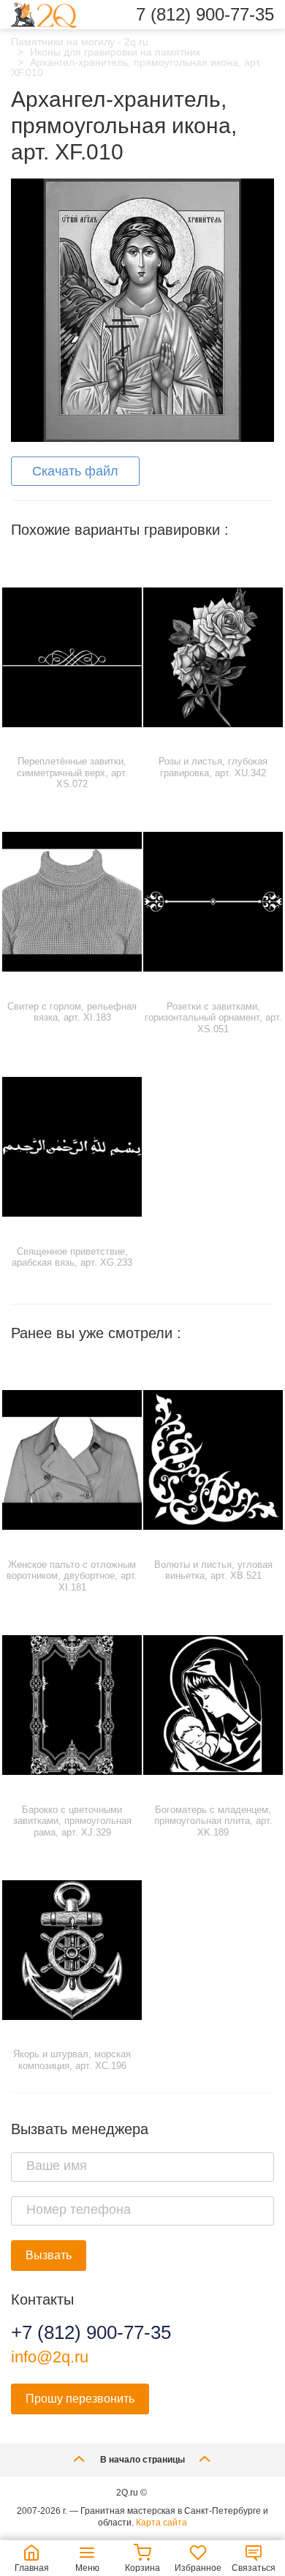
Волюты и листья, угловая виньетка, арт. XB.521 (213, 1570)
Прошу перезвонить (80, 2399)
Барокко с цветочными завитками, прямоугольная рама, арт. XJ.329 (72, 1821)
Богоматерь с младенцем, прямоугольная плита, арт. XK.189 (213, 1821)
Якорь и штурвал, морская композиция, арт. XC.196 (72, 2060)
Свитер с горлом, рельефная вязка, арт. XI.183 (72, 1012)
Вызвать (49, 2255)
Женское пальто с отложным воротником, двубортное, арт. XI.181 (72, 1576)
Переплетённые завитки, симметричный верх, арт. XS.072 (72, 773)
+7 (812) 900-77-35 (91, 2332)
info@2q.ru (50, 2357)
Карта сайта (161, 2523)
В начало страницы (142, 2460)
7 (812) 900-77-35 (205, 15)
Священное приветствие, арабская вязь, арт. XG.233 (72, 1257)
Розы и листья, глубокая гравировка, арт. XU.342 (213, 767)
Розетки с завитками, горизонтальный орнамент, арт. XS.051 (213, 1018)
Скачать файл (75, 471)
